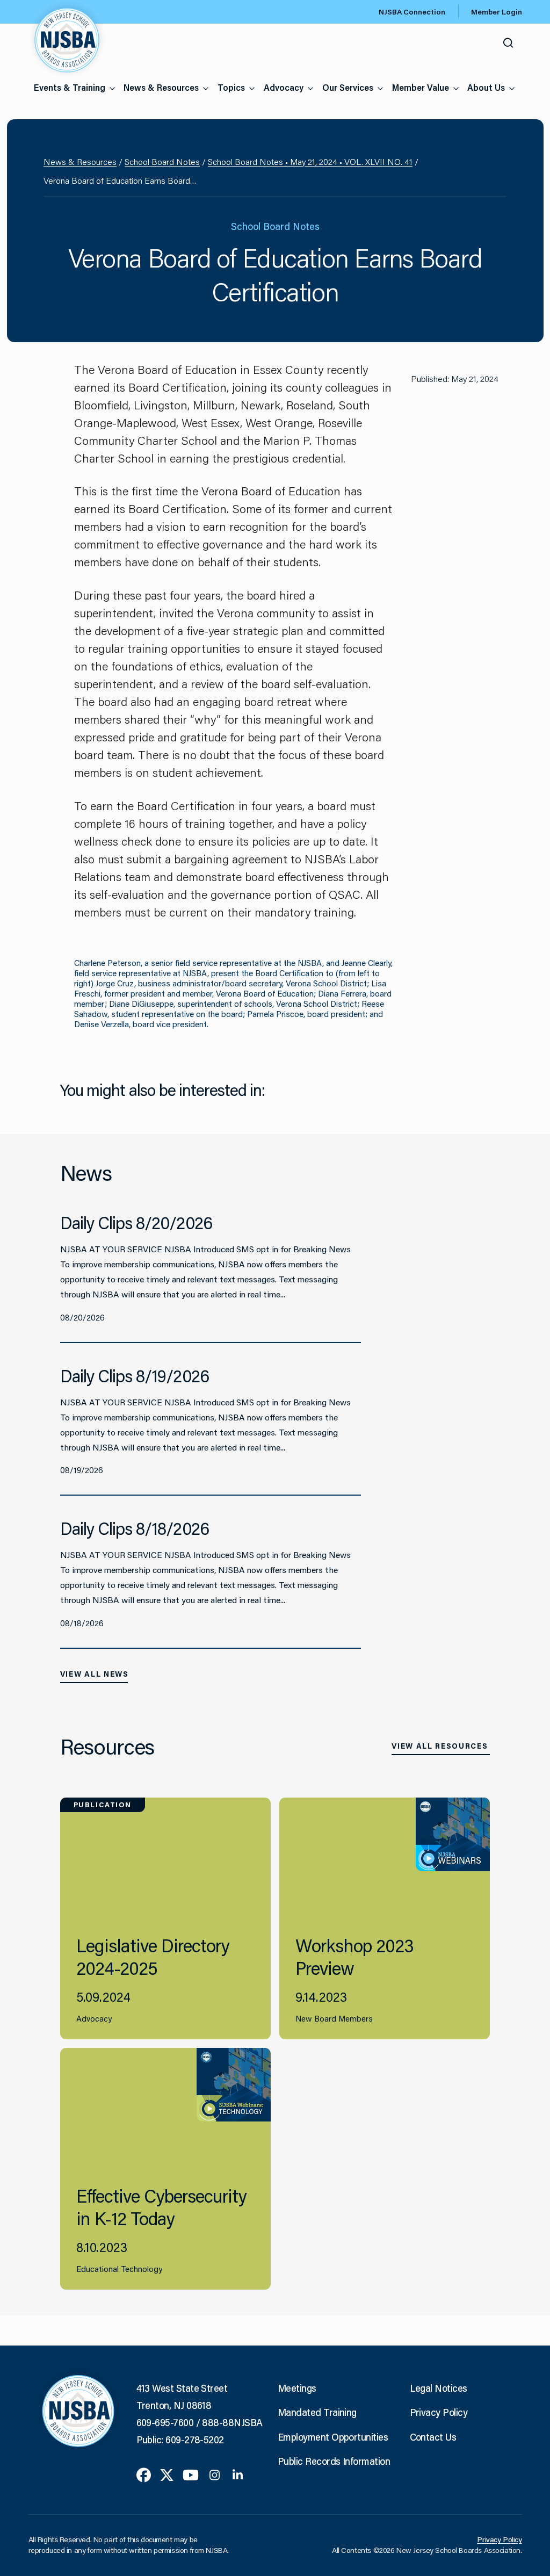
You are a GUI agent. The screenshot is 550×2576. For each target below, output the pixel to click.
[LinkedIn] (238, 2474)
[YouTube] (191, 2474)
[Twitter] (167, 2474)
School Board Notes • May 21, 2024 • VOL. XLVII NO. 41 (310, 161)
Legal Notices (439, 2388)
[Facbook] (144, 2474)
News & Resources (161, 87)
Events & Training (70, 87)
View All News (95, 1674)
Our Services (348, 87)
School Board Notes (162, 161)
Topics (231, 87)
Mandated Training (317, 2412)
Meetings (297, 2388)
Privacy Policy (439, 2412)
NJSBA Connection (412, 12)
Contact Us (433, 2437)
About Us (486, 87)
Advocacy (284, 87)
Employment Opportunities (333, 2437)
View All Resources (440, 1746)
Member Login (497, 12)
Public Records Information (334, 2461)
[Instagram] (215, 2474)
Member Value (421, 87)
